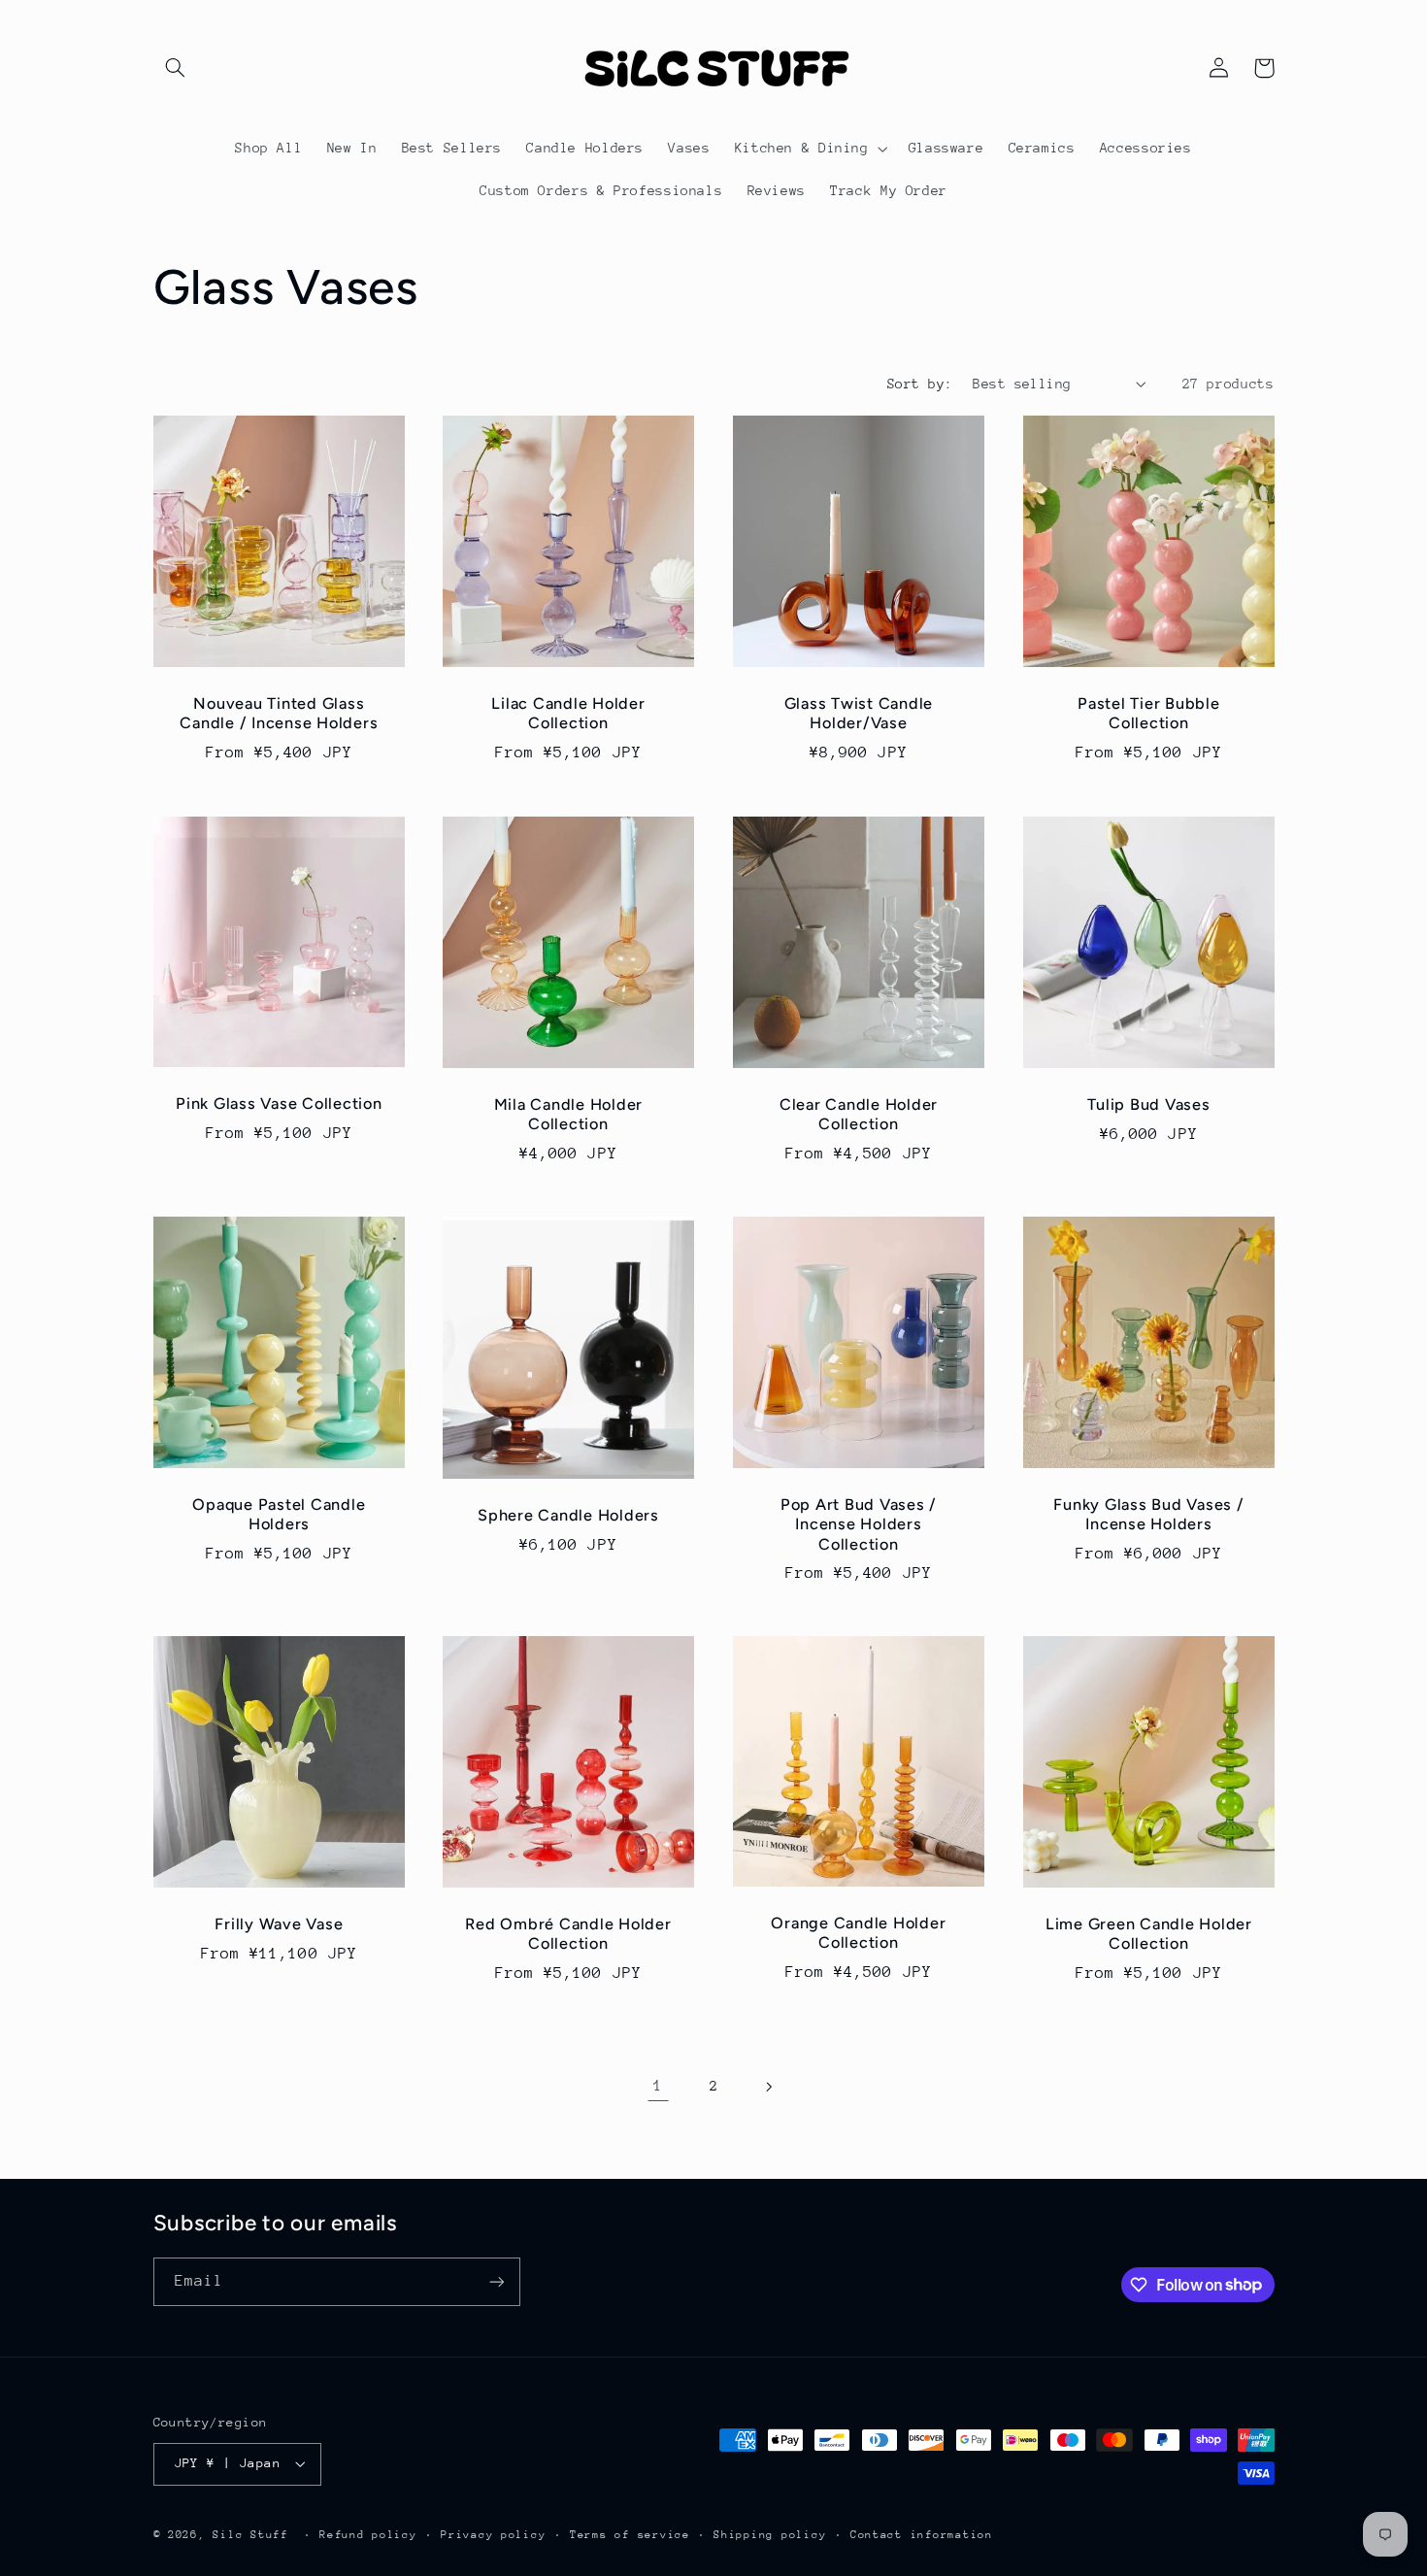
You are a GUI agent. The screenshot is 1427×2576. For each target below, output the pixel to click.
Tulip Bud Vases (1148, 1104)
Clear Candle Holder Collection (859, 1114)
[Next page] (769, 2087)
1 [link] (658, 2086)
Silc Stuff (250, 2535)
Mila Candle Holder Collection (569, 1114)
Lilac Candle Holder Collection (569, 713)
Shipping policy (770, 2535)
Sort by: (920, 384)
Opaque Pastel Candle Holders (279, 1514)
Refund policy (368, 2535)
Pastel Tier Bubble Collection (1149, 713)
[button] (176, 68)
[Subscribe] (496, 2281)
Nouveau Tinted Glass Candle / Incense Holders (279, 713)
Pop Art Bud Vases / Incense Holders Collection (859, 1524)
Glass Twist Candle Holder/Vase (859, 713)
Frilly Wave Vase (279, 1924)
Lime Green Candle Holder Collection (1149, 1934)
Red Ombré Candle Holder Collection (569, 1934)
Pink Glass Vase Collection (279, 1104)
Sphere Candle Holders (568, 1515)
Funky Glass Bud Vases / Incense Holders (1148, 1514)
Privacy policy (493, 2535)
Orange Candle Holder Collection (858, 1933)
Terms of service (630, 2535)
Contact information (922, 2535)
